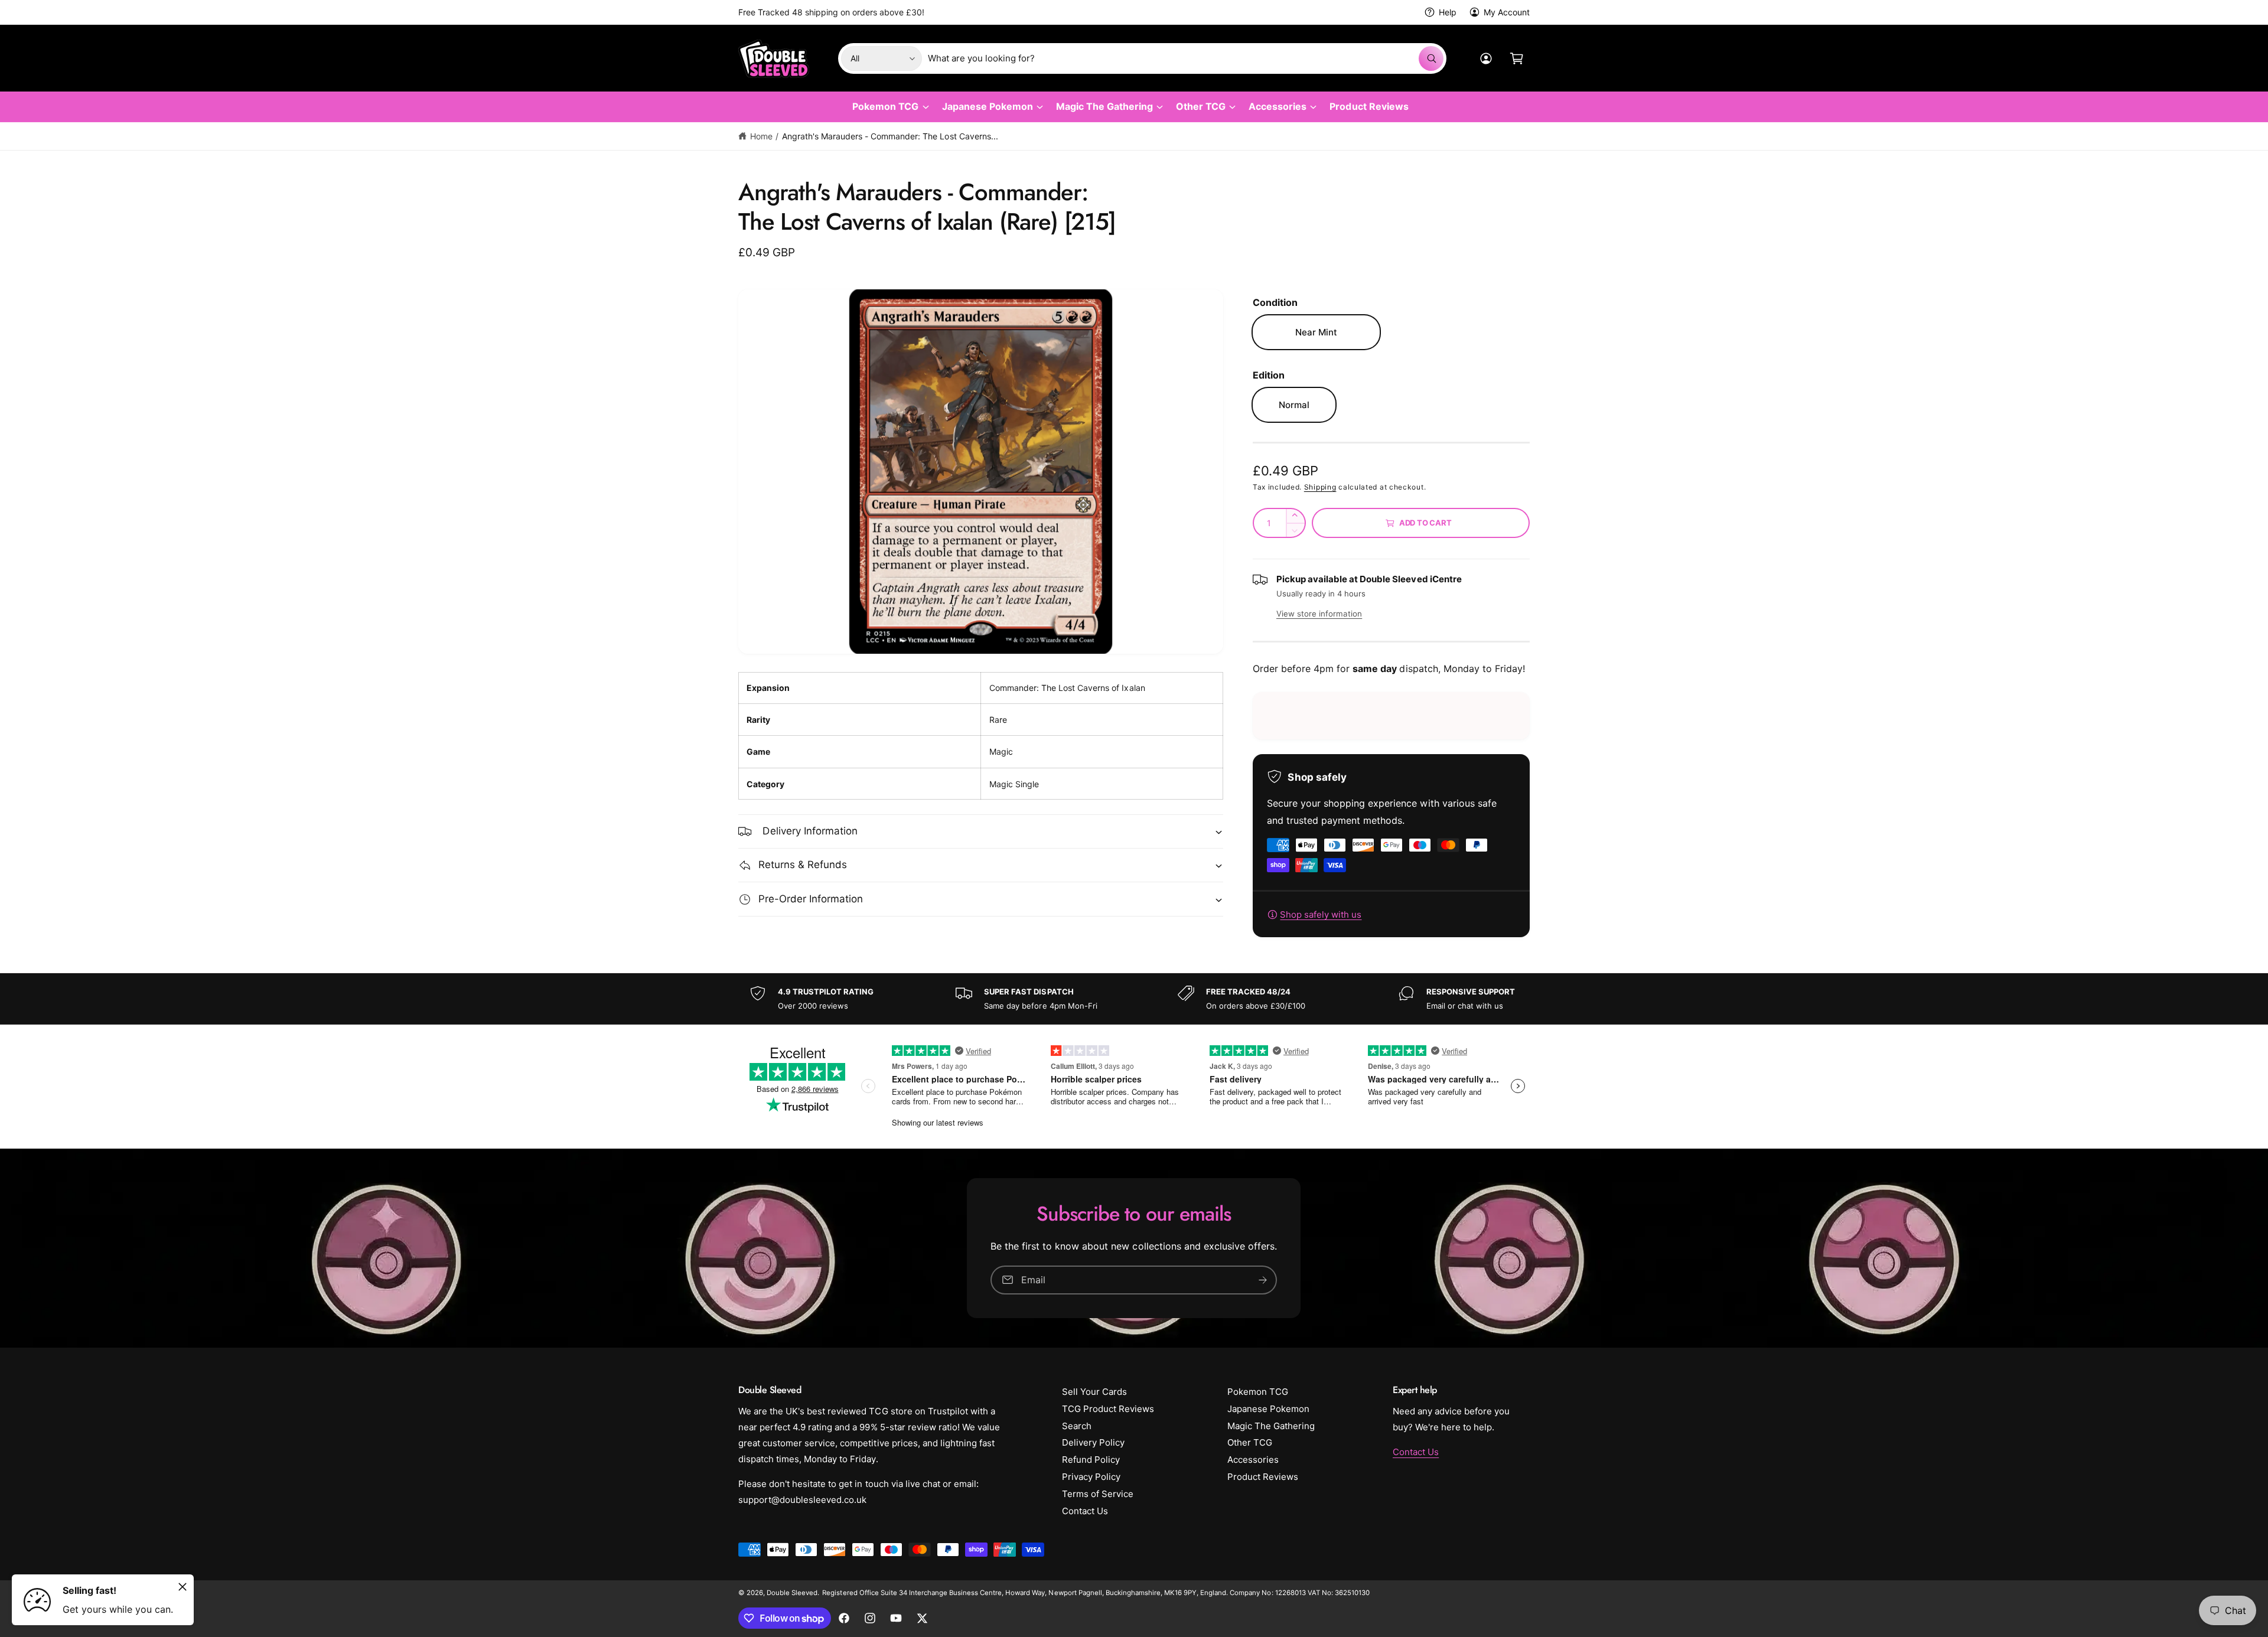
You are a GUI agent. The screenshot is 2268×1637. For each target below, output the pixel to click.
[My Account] (1486, 58)
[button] (1517, 58)
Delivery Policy (1093, 1442)
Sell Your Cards (1094, 1392)
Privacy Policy (1091, 1477)
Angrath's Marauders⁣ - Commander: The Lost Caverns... (890, 136)
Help (1448, 12)
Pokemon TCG (885, 106)
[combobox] (1186, 58)
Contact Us (1085, 1511)
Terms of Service (1098, 1494)
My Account (1507, 12)
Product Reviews (1263, 1477)
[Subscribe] (1263, 1280)
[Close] (183, 1587)
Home (761, 136)
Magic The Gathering (1104, 106)
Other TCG (1201, 106)
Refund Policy (1091, 1460)
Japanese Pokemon (988, 106)
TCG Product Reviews (1108, 1409)
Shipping (1320, 487)
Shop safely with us (1321, 914)
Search (1077, 1426)
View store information (1319, 614)
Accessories (1278, 106)
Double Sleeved (792, 1593)
